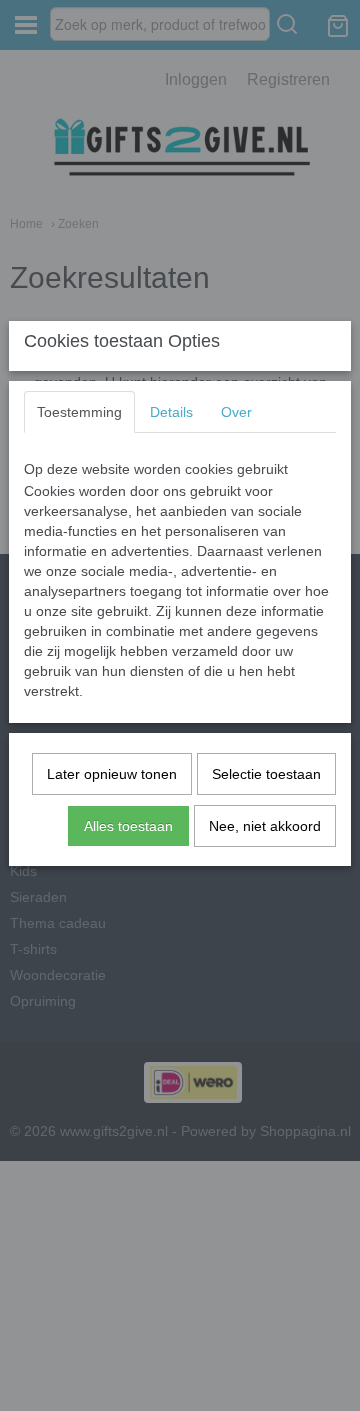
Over (236, 412)
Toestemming (79, 412)
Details (171, 412)
